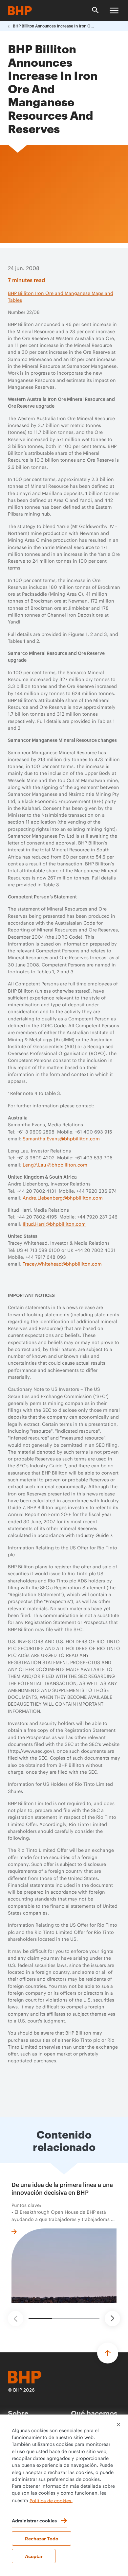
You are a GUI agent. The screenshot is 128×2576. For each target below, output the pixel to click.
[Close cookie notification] (118, 2425)
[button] (16, 2319)
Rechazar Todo (42, 2538)
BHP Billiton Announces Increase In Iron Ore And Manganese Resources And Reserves (54, 26)
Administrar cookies (34, 2520)
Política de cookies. (51, 2501)
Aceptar (34, 2556)
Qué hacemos (94, 2413)
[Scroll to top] (108, 2353)
